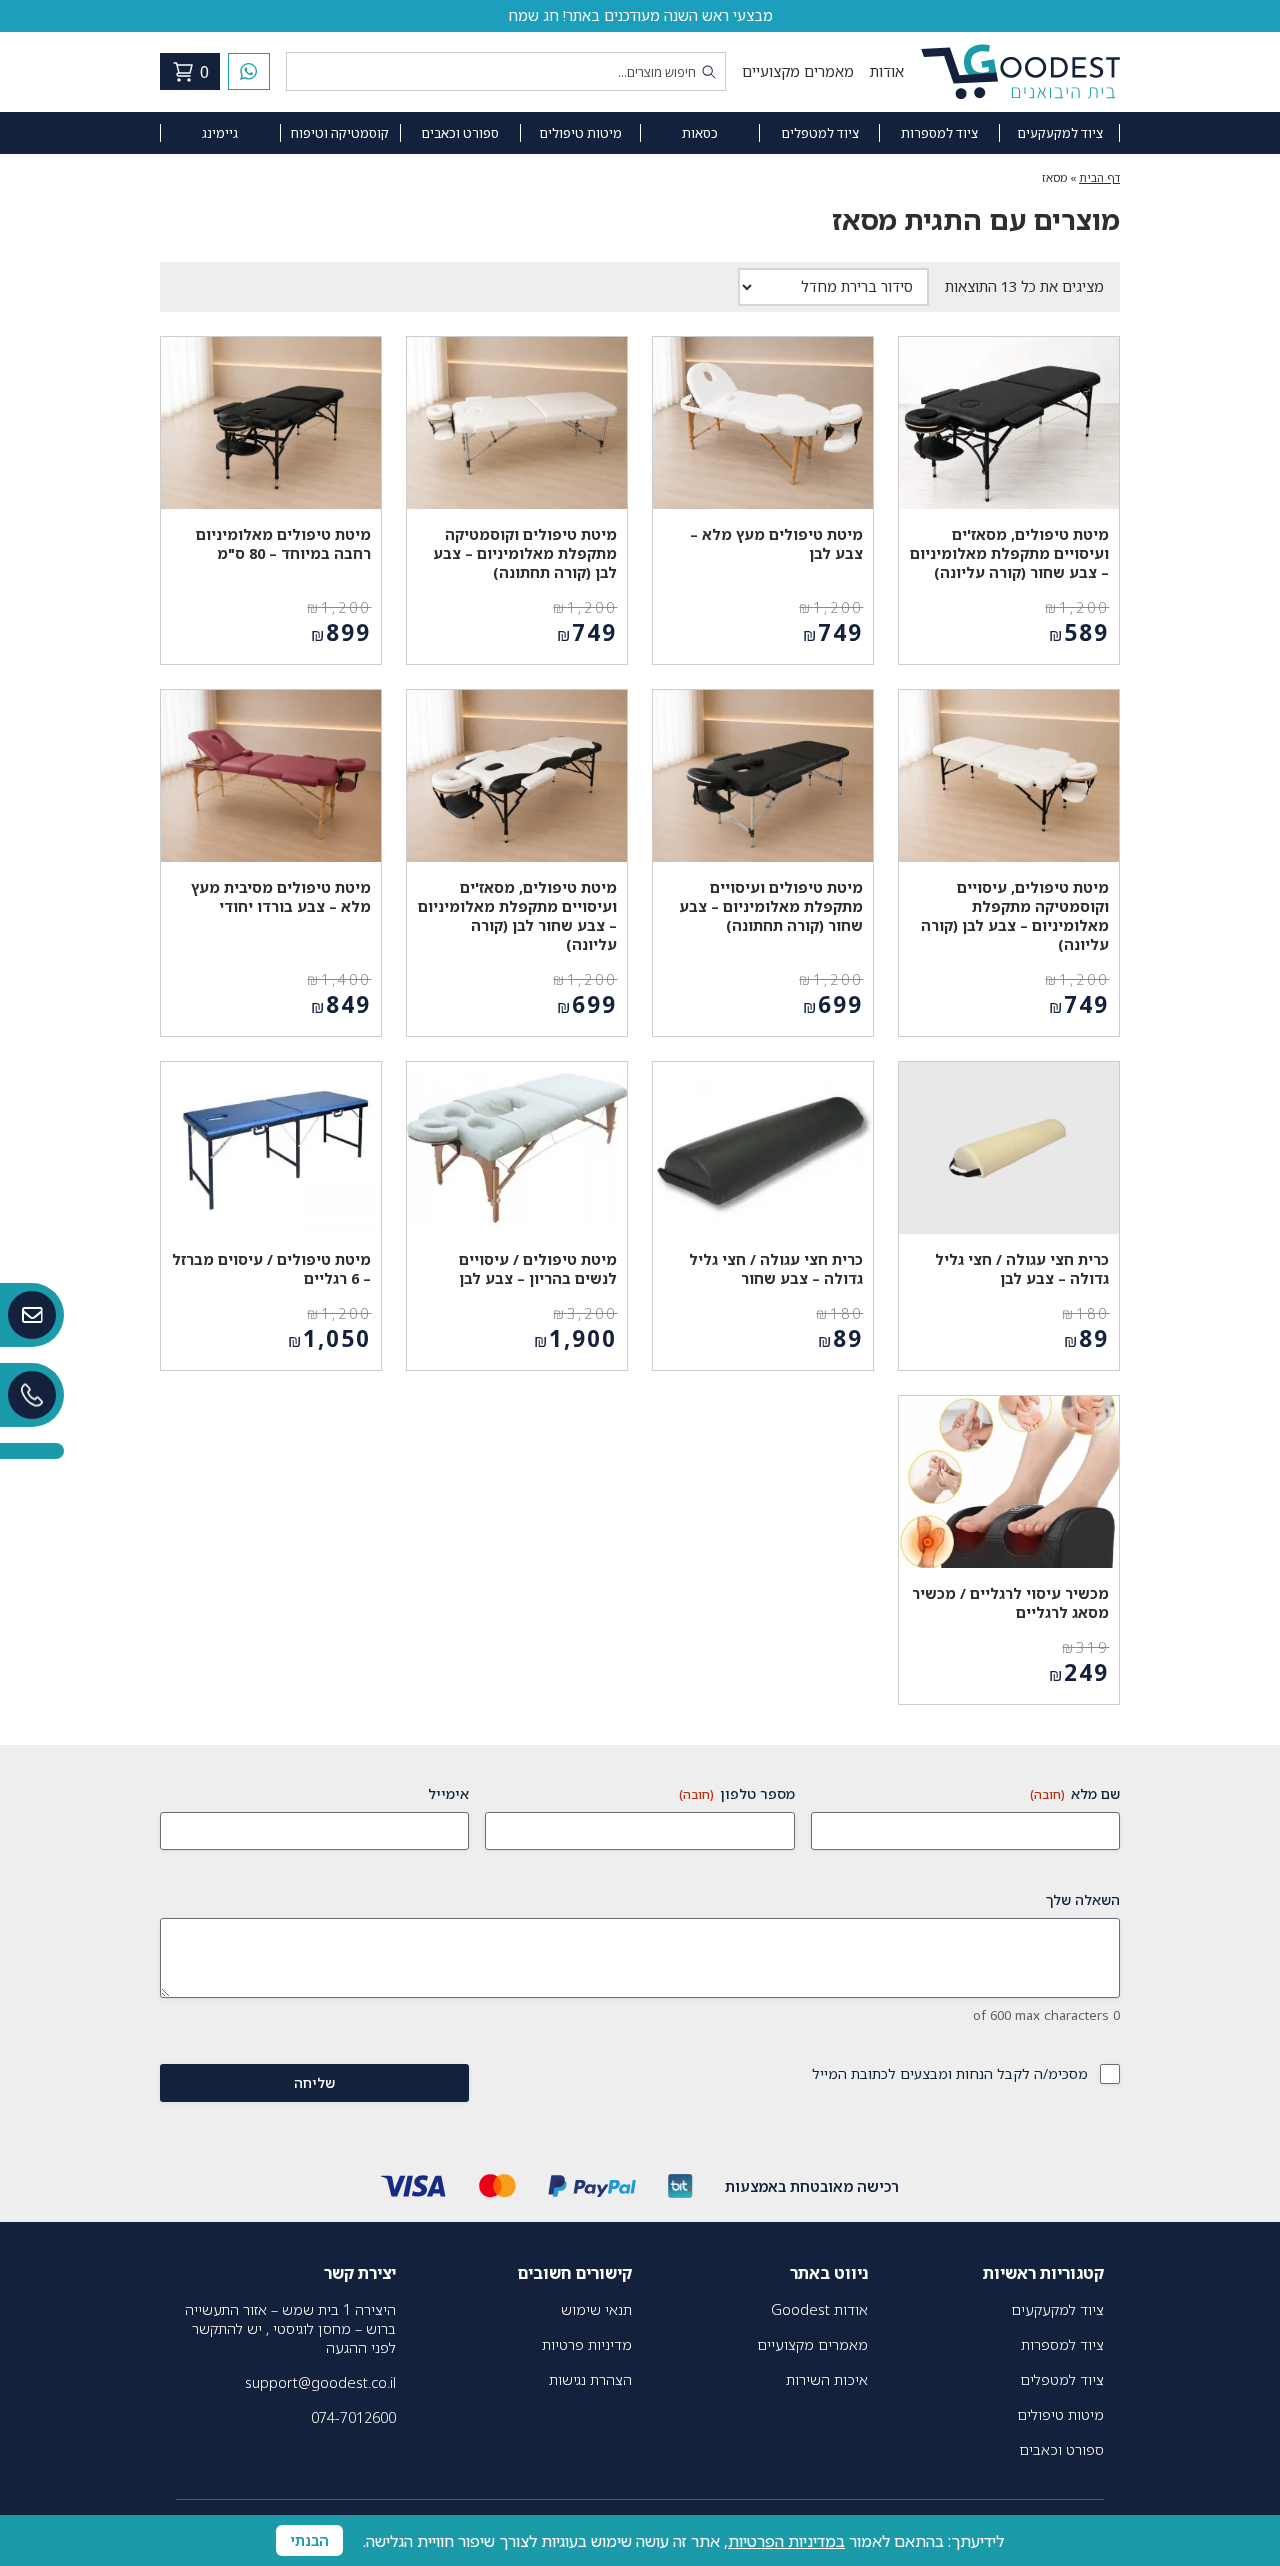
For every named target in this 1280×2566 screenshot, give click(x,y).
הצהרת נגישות (590, 2379)
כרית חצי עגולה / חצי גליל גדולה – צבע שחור (776, 1269)
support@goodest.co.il (320, 2382)
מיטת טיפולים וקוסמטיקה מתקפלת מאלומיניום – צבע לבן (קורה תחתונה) (525, 553)
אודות (887, 71)
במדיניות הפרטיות (786, 2541)
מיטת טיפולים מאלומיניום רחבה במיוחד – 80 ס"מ (283, 544)
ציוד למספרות (939, 133)
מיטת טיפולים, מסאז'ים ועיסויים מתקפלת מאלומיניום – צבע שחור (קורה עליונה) (1009, 553)
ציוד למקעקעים (1060, 133)
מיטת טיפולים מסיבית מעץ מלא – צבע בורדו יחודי (281, 897)
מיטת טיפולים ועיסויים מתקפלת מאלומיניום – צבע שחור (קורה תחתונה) (771, 906)
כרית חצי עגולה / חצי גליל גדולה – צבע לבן (1022, 1269)
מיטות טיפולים (580, 133)
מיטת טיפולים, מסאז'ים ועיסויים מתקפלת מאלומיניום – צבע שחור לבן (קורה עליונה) (517, 916)
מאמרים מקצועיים (798, 71)
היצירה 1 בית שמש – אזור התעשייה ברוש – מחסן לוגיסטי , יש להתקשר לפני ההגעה (290, 2328)
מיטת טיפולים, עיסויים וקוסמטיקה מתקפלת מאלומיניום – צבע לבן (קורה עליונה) (1015, 916)
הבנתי (309, 2540)
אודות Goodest (819, 2309)
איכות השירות (827, 2379)
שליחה (314, 2082)
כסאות (700, 133)
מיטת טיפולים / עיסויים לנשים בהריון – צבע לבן (538, 1269)
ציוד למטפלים (820, 133)
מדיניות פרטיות (587, 2344)
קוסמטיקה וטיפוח (340, 133)
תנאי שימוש (596, 2309)
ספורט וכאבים (460, 133)
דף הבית (1099, 177)
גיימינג (220, 133)
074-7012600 (353, 2417)
